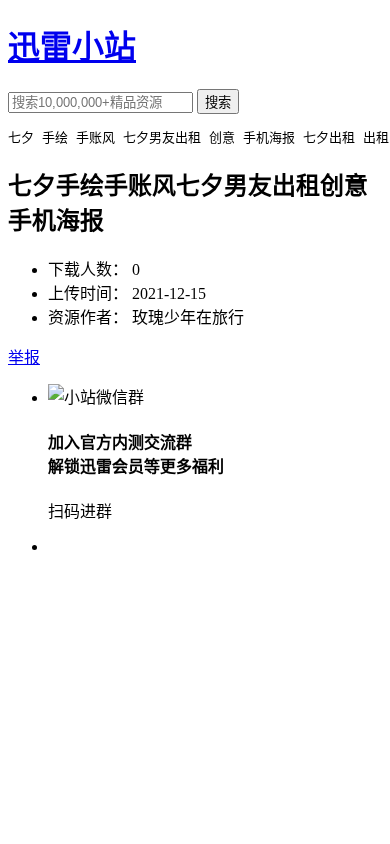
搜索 (218, 102)
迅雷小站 (72, 47)
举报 (24, 357)
